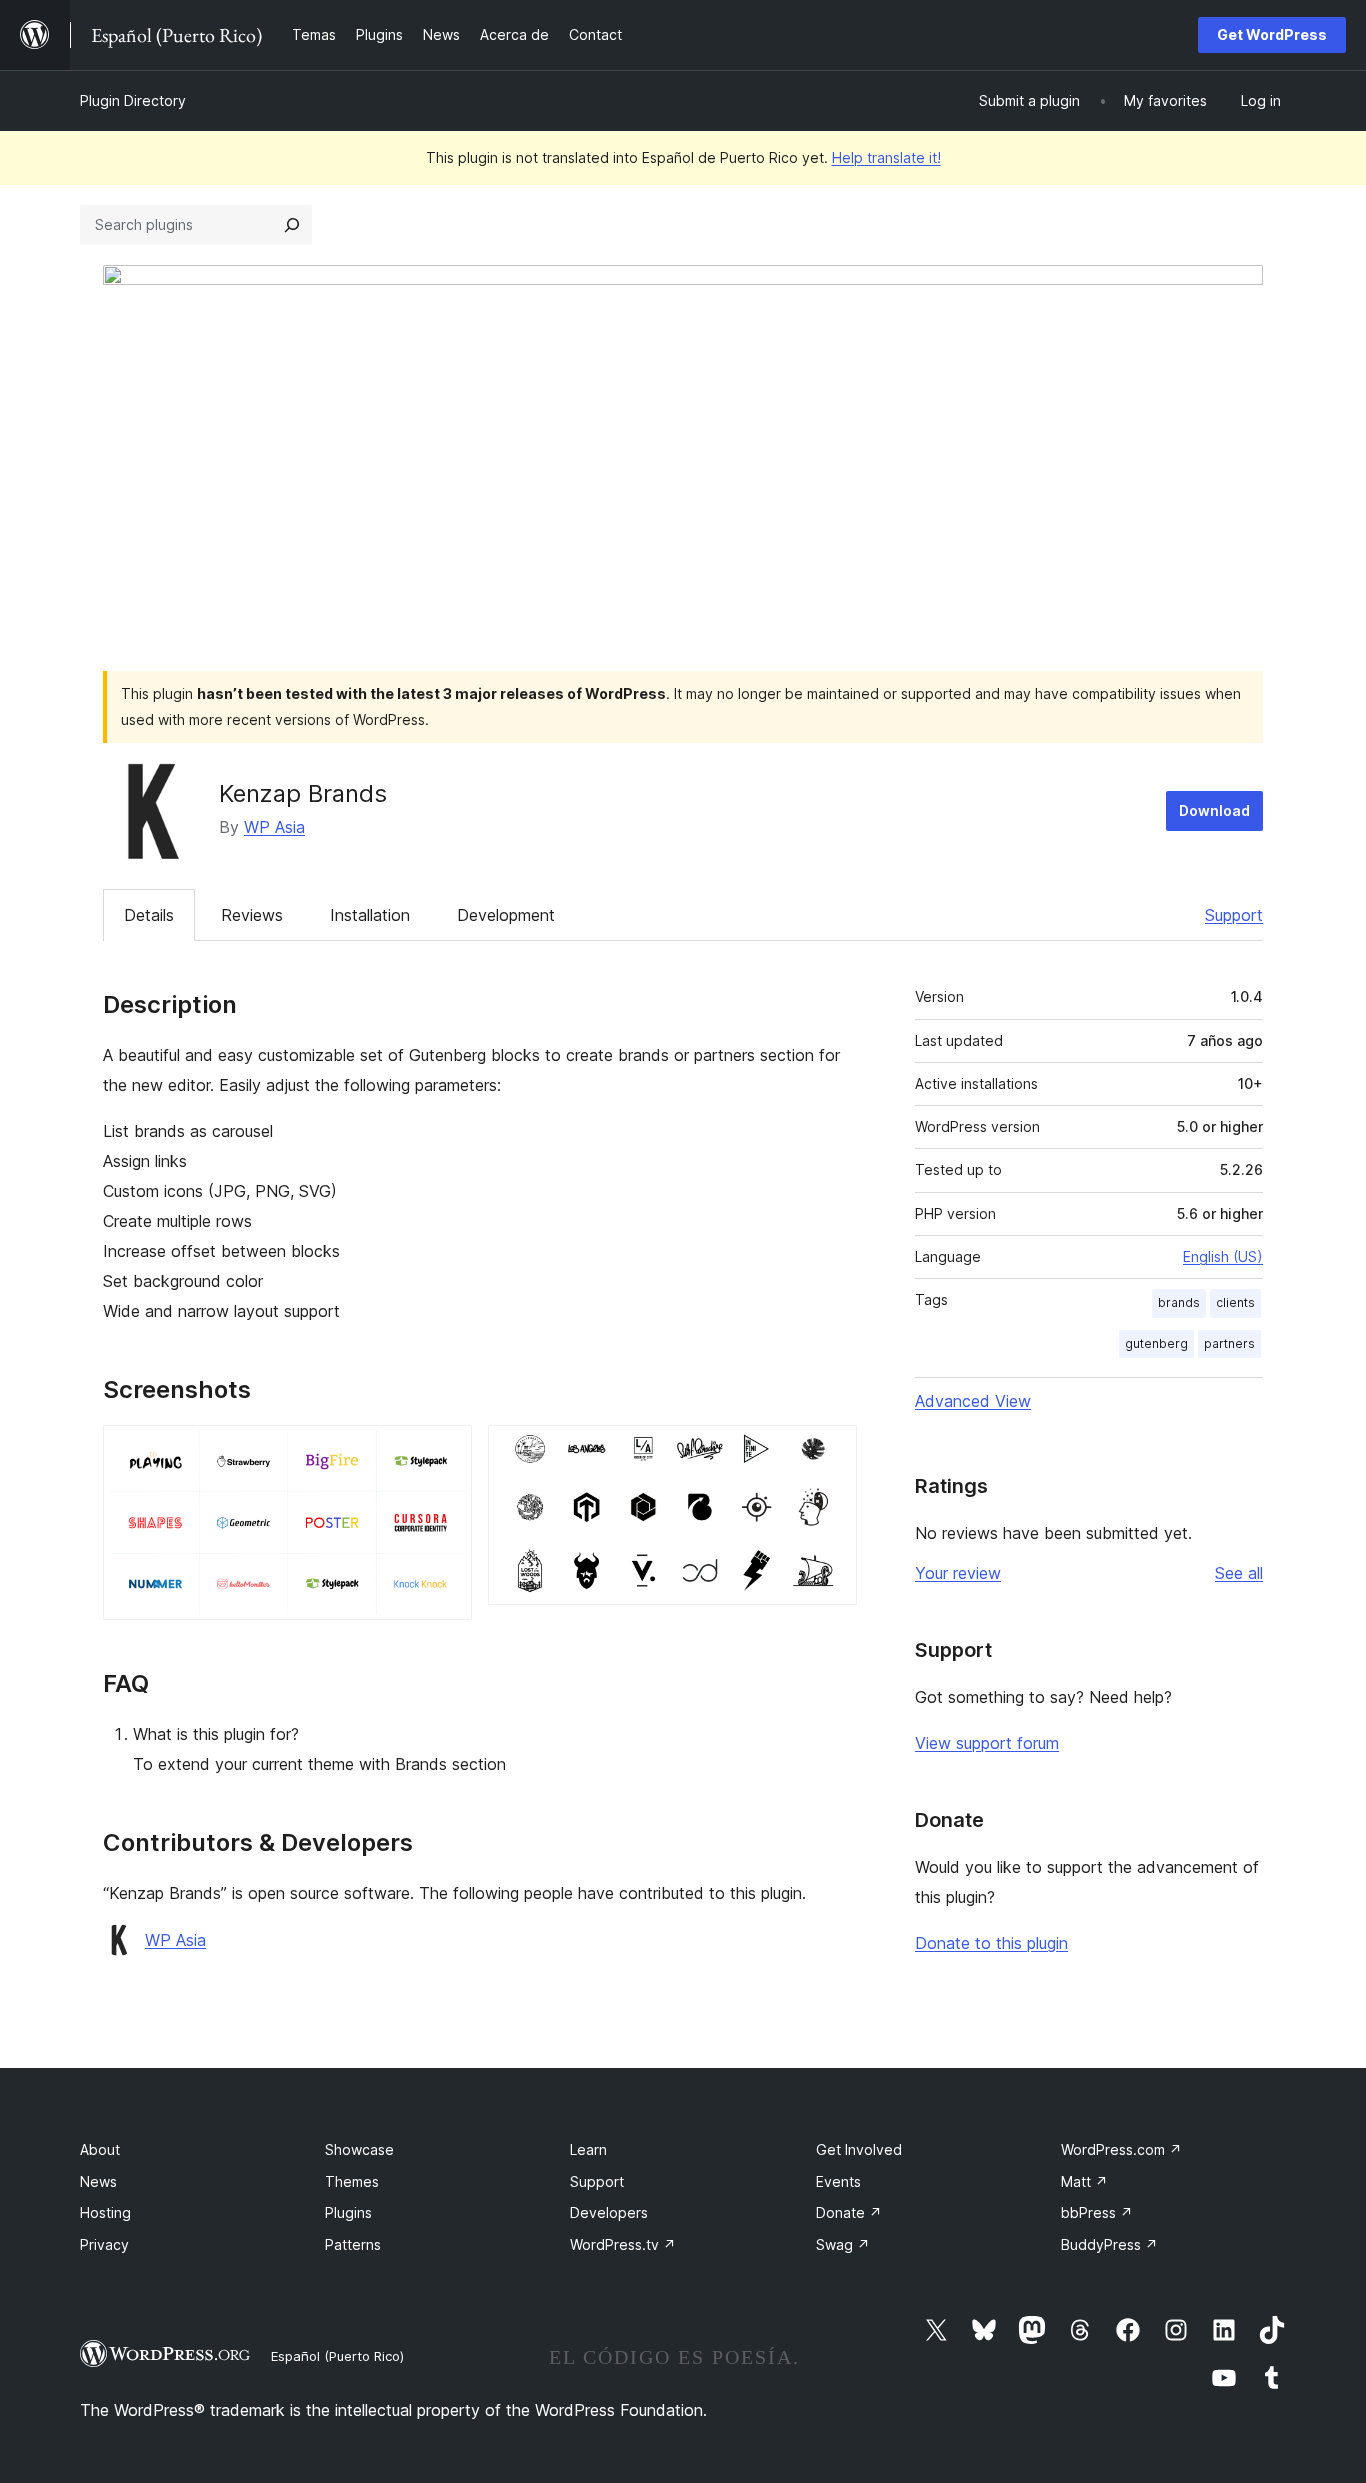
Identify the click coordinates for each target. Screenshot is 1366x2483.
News (98, 2181)
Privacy (104, 2244)
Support (1234, 915)
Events (838, 2181)
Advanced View (973, 1401)
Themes (352, 2181)
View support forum (987, 1743)
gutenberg (1156, 1343)
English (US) (1223, 1256)
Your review (958, 1573)
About (100, 2149)
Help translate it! (886, 157)
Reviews (252, 915)
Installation (370, 915)
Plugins (348, 2212)
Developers (609, 2212)
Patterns (353, 2244)
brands (1179, 1302)
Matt (1084, 2181)
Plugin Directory (133, 100)
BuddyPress (1109, 2244)
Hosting (105, 2212)
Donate (849, 2212)
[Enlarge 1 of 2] (445, 1452)
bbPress (1097, 2212)
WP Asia (274, 827)
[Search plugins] (292, 225)
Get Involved (859, 2149)
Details (149, 915)
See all (1239, 1573)
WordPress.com (1121, 2149)
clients (1235, 1302)
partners (1229, 1343)
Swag (843, 2244)
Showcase (359, 2149)
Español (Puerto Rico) (337, 2356)
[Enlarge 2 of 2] (830, 1452)
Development (506, 915)
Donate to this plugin (991, 1943)
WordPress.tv (623, 2244)
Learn (588, 2149)
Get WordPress (1272, 34)
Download (1214, 810)
